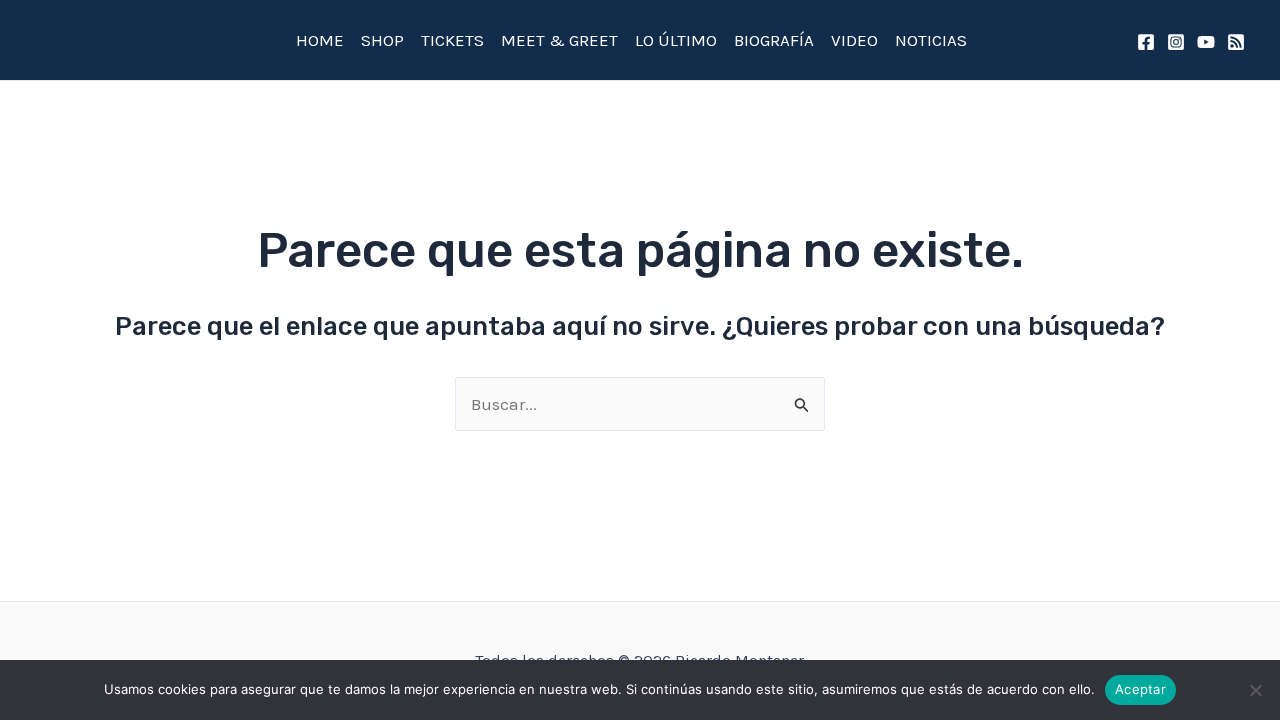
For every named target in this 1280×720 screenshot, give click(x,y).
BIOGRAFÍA (774, 40)
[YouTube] (1206, 42)
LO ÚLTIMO (676, 40)
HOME (320, 40)
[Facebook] (1146, 42)
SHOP (382, 40)
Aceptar (1140, 689)
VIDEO (854, 40)
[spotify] (1236, 42)
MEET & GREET (559, 40)
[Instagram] (1176, 42)
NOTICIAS (931, 40)
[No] (1255, 690)
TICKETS (452, 40)
